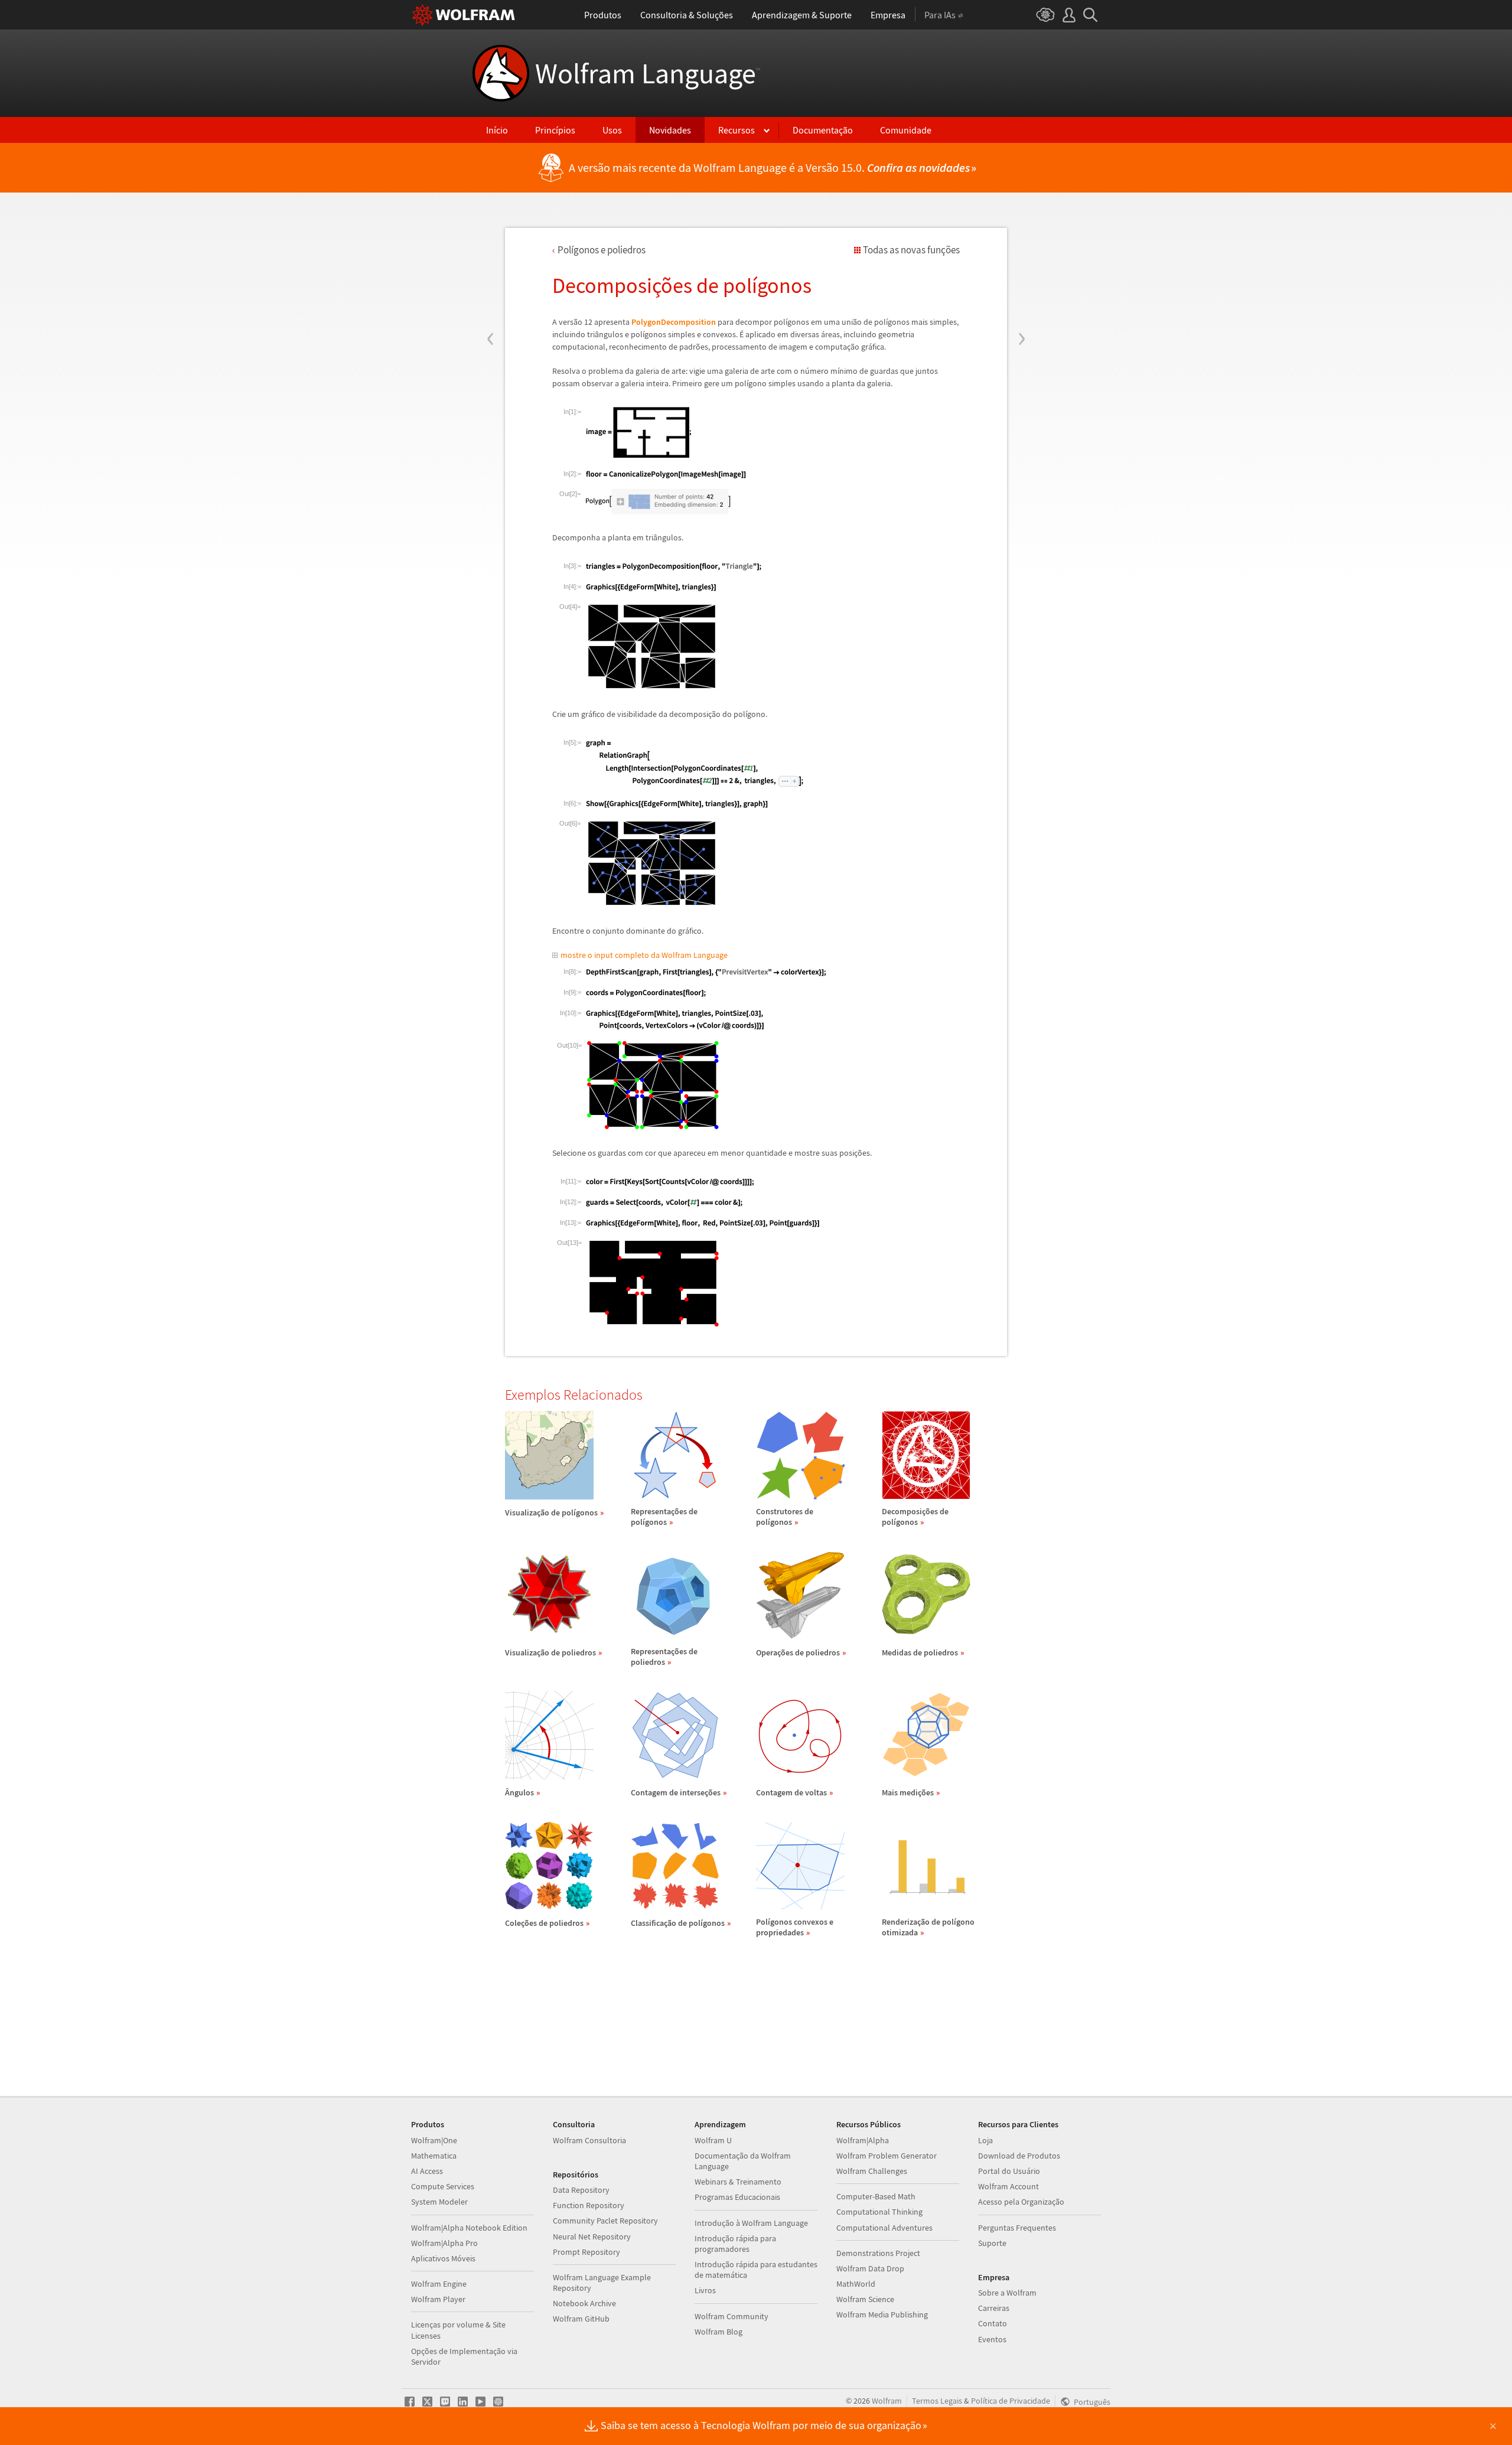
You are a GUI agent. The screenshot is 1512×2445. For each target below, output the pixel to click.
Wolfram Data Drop (870, 2268)
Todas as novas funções (911, 250)
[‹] (491, 268)
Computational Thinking (879, 2212)
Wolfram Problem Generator (887, 2156)
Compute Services (443, 2186)
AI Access (427, 2171)
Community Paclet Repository (605, 2221)
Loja (985, 2140)
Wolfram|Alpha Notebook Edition (469, 2228)
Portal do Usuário (1009, 2171)
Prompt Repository (586, 2252)
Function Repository (589, 2205)
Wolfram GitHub (581, 2319)
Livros (705, 2290)
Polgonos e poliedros (602, 250)
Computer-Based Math (876, 2196)
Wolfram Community (731, 2316)
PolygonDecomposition (674, 322)
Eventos (992, 2339)
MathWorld (856, 2284)
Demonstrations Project (878, 2253)
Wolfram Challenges (872, 2171)
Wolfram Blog (718, 2332)
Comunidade (906, 130)
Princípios (555, 130)
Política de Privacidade (1011, 2401)
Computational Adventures (884, 2228)
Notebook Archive (584, 2303)
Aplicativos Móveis (443, 2258)
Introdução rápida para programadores (735, 2244)
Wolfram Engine (439, 2284)
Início (497, 130)
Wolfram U (713, 2140)
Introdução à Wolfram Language (751, 2223)
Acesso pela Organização (1021, 2202)
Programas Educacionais (737, 2197)
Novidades (670, 130)
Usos (612, 130)
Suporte (992, 2243)
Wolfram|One (434, 2140)
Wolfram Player (438, 2299)
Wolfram (887, 2401)
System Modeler (439, 2202)
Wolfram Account (1008, 2186)
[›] (1021, 268)
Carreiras (994, 2308)
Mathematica (434, 2156)
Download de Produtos (1019, 2156)
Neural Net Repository (592, 2237)
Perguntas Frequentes (1017, 2228)
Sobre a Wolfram (1007, 2293)
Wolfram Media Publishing (882, 2314)
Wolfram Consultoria (589, 2140)
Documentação (823, 130)
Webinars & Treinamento (738, 2182)
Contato (993, 2323)
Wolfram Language (648, 73)
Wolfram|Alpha (863, 2140)
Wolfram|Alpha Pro (444, 2243)
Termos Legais (937, 2401)
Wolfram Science (865, 2299)
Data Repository (581, 2190)
